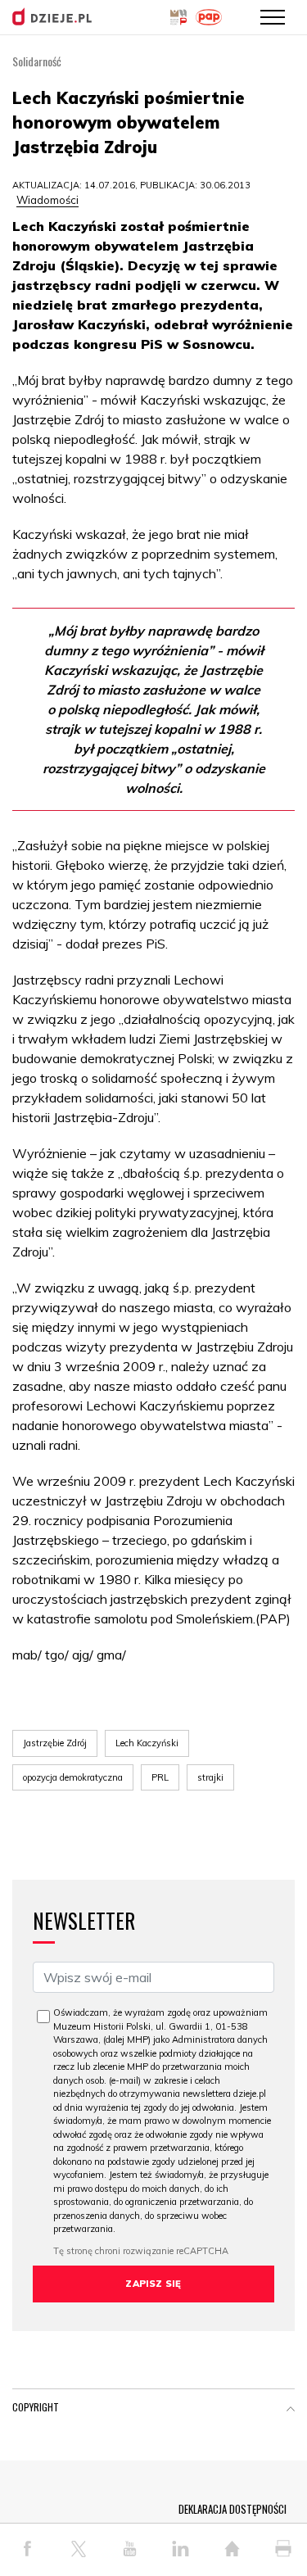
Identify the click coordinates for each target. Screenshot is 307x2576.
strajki (210, 1777)
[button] (291, 2411)
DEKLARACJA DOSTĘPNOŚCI (233, 2509)
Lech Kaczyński (147, 1743)
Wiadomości (47, 200)
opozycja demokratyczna (73, 1777)
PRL (160, 1777)
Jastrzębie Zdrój (55, 1743)
